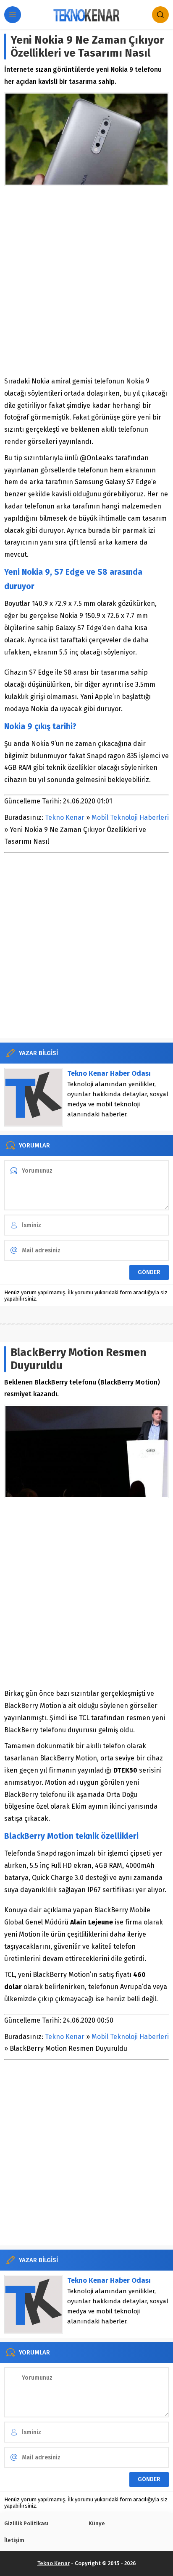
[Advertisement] (86, 281)
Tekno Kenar (65, 817)
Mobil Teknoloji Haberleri (130, 817)
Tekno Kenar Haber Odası (109, 1073)
